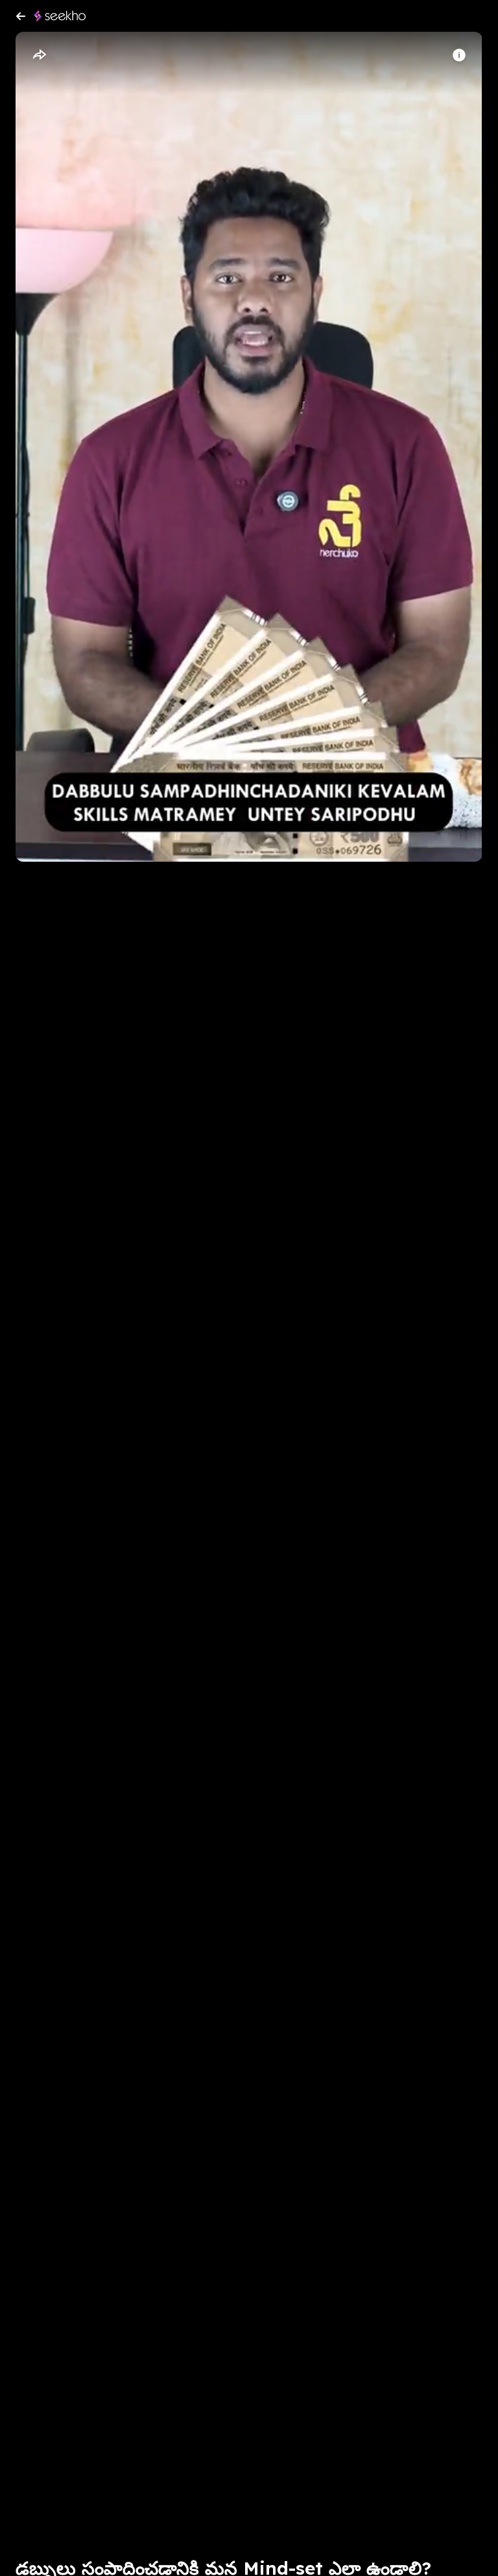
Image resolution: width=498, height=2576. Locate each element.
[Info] (459, 55)
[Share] (39, 55)
